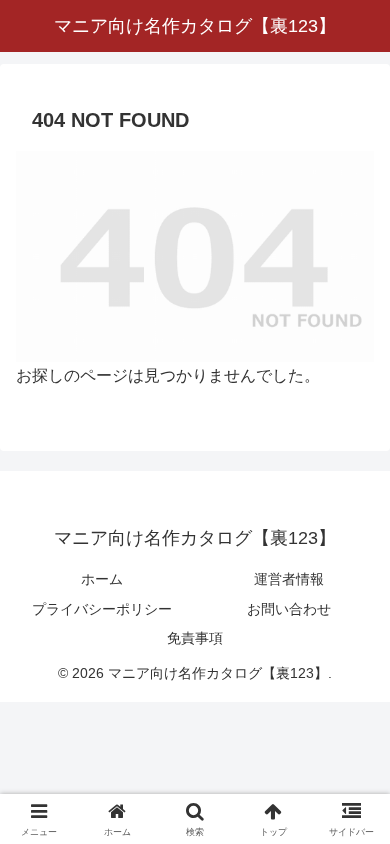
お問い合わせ (289, 609)
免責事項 (195, 638)
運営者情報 (289, 579)
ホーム (102, 579)
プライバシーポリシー (102, 609)
